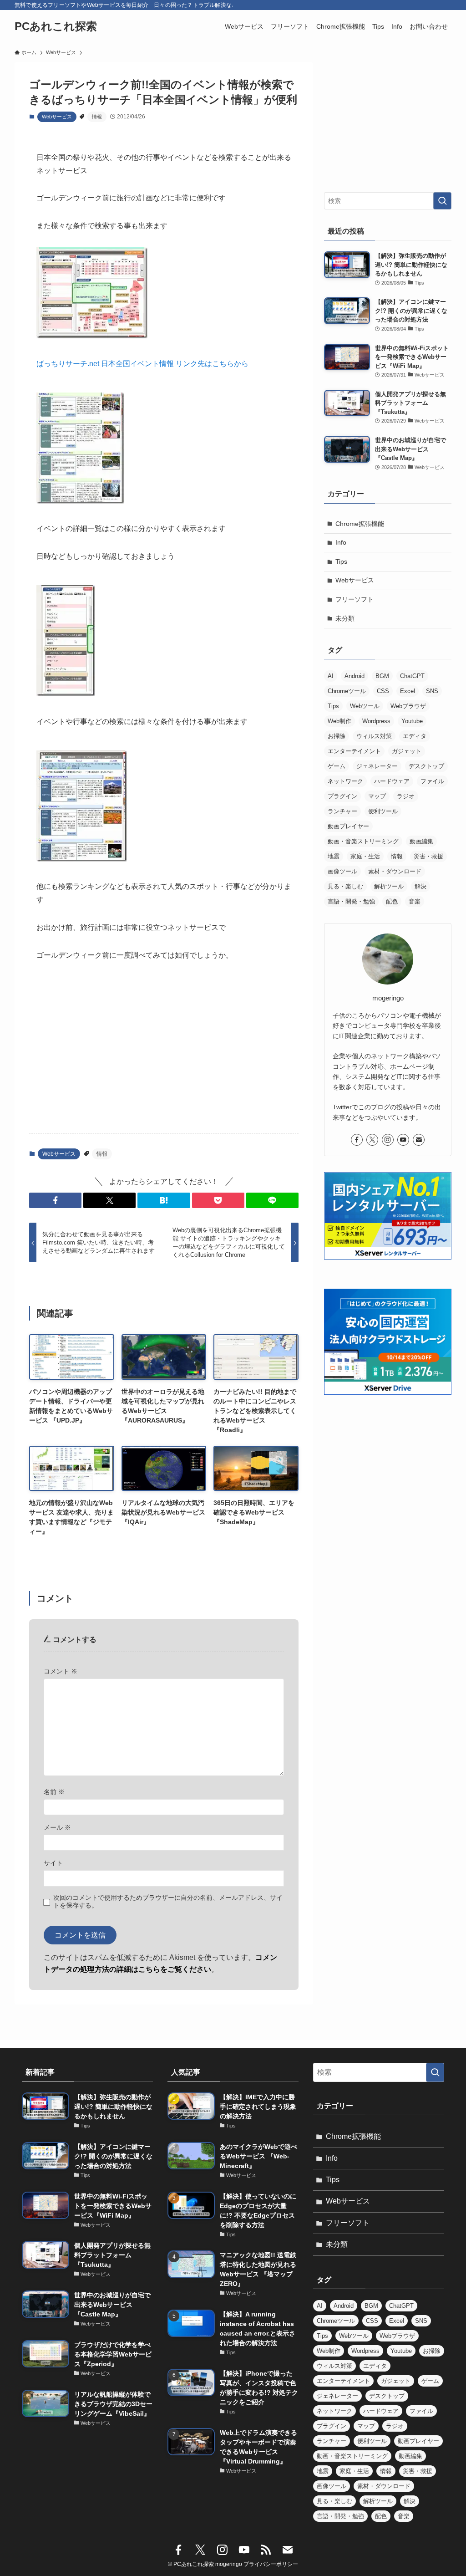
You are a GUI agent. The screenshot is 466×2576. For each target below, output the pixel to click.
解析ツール (389, 886)
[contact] (419, 1140)
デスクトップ (426, 766)
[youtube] (403, 1140)
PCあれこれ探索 (56, 26)
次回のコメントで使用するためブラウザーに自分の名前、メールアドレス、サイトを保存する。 (168, 1901)
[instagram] (388, 1140)
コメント (61, 1671)
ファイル (432, 781)
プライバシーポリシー (271, 2564)
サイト (53, 1863)
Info (341, 542)
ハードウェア (392, 781)
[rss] (266, 2550)
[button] (55, 1200)
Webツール (365, 706)
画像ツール (342, 871)
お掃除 (337, 736)
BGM (382, 676)
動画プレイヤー (348, 826)
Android (355, 676)
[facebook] (357, 1140)
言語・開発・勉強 (351, 901)
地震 (334, 856)
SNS (432, 691)
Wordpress (376, 721)
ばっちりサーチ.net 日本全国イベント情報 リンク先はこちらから (142, 364)
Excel (408, 691)
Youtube (412, 721)
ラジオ (406, 796)
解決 (420, 886)
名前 (54, 1792)
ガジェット (407, 751)
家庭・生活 (365, 856)
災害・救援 (428, 856)
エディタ (415, 736)
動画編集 (421, 841)
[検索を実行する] (442, 201)
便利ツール (383, 811)
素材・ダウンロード (395, 871)
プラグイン (342, 796)
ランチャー (342, 811)
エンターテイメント (354, 751)
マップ (377, 796)
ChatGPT (412, 676)
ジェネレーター (377, 766)
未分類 (345, 618)
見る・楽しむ (345, 886)
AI (331, 676)
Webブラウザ (408, 706)
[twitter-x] (372, 1140)
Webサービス (57, 117)
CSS (383, 691)
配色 (392, 901)
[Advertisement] (164, 1055)
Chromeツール (347, 691)
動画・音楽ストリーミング (363, 841)
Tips (341, 561)
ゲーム (337, 766)
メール (57, 1827)
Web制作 (339, 721)
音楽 (415, 901)
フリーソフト (355, 599)
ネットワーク (345, 781)
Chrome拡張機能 (360, 524)
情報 (97, 117)
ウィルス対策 (374, 736)
